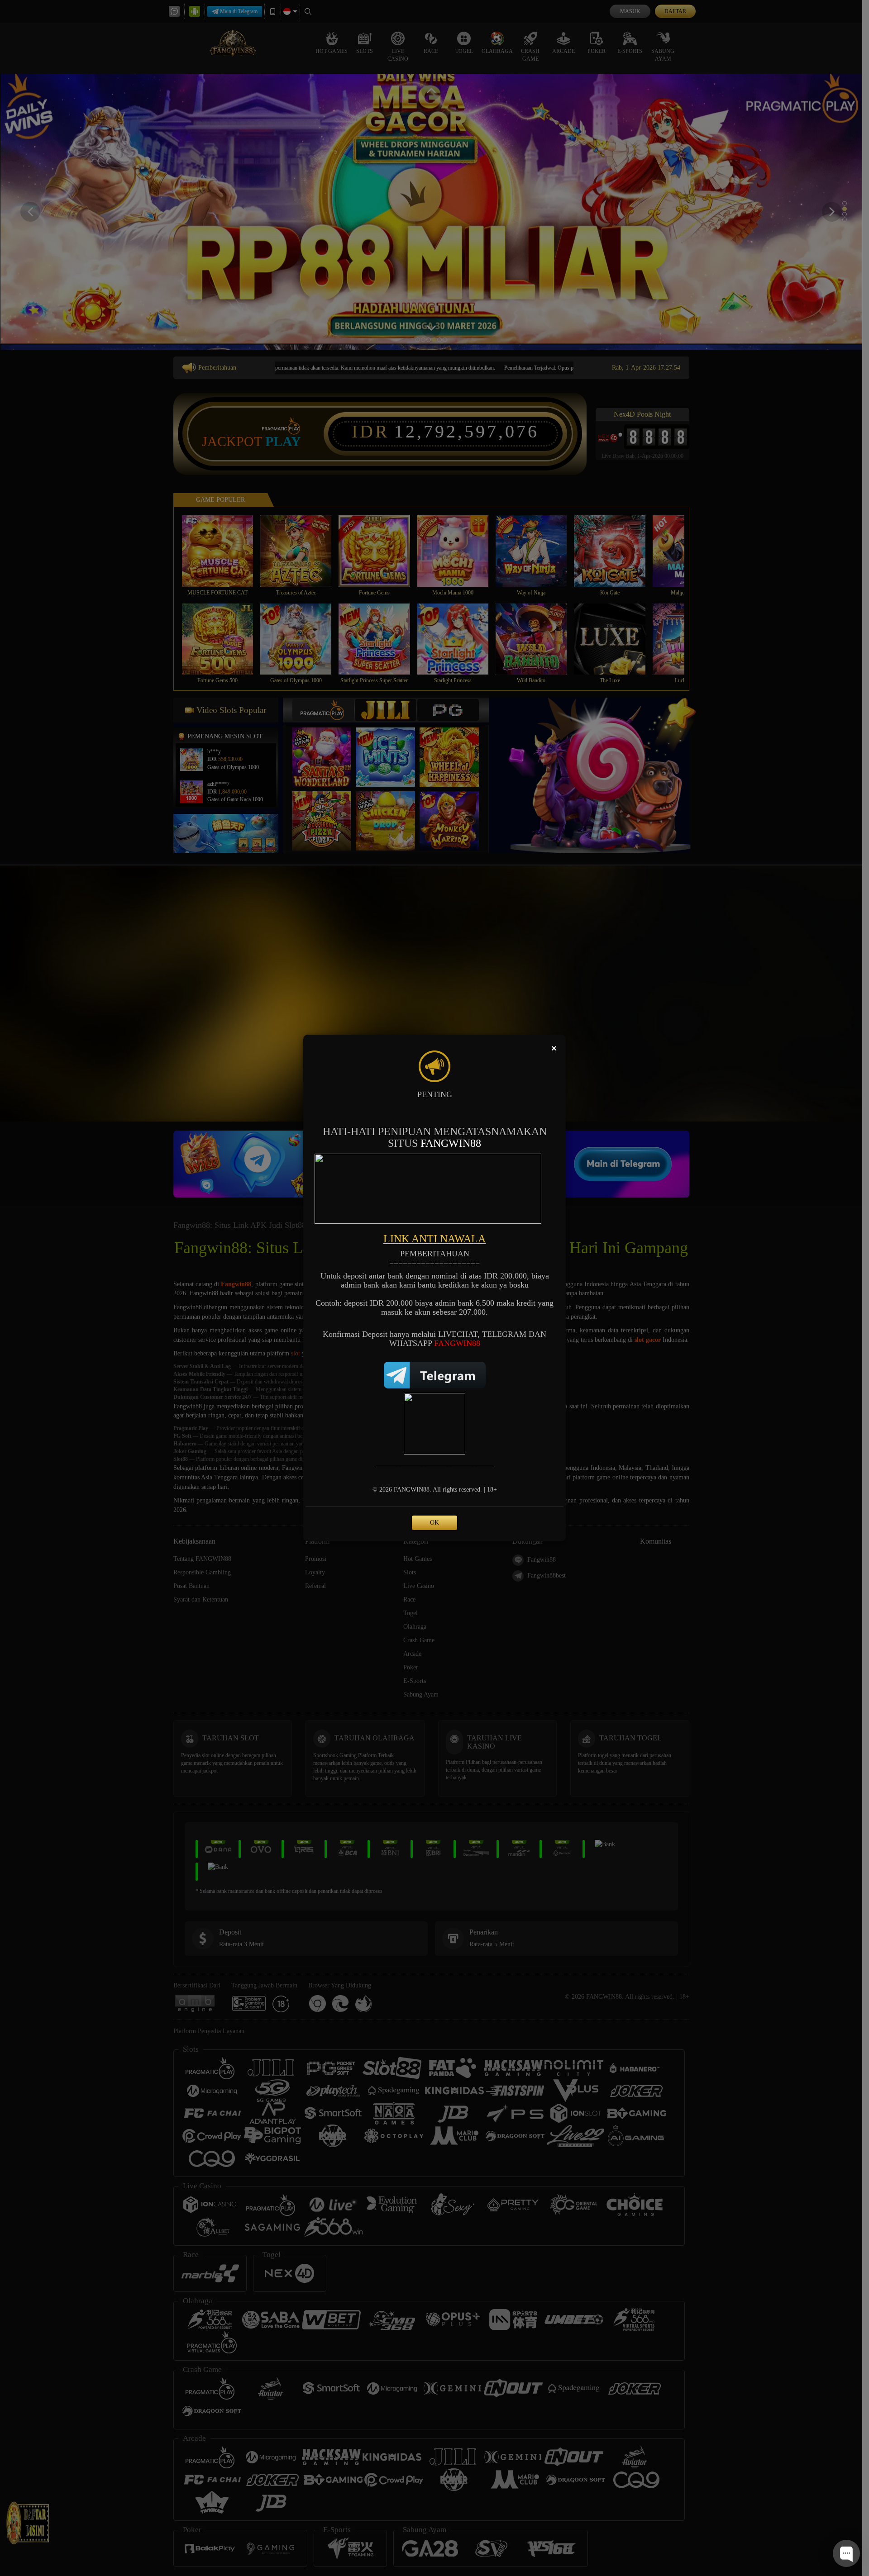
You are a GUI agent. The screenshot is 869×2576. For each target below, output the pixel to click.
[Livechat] (434, 1424)
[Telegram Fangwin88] (435, 1374)
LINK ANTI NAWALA (434, 1239)
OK (434, 1523)
